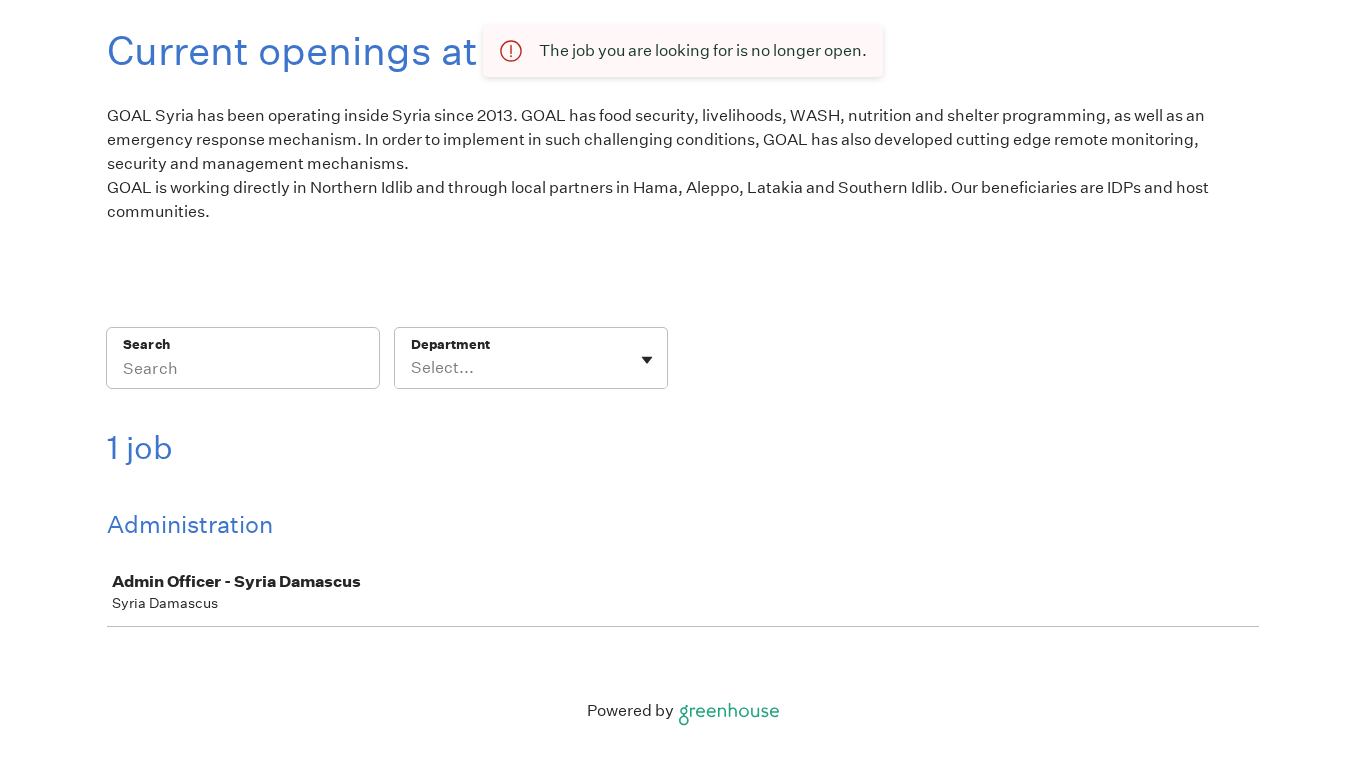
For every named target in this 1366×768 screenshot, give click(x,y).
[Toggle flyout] (647, 360)
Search (146, 344)
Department (450, 344)
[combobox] (412, 368)
